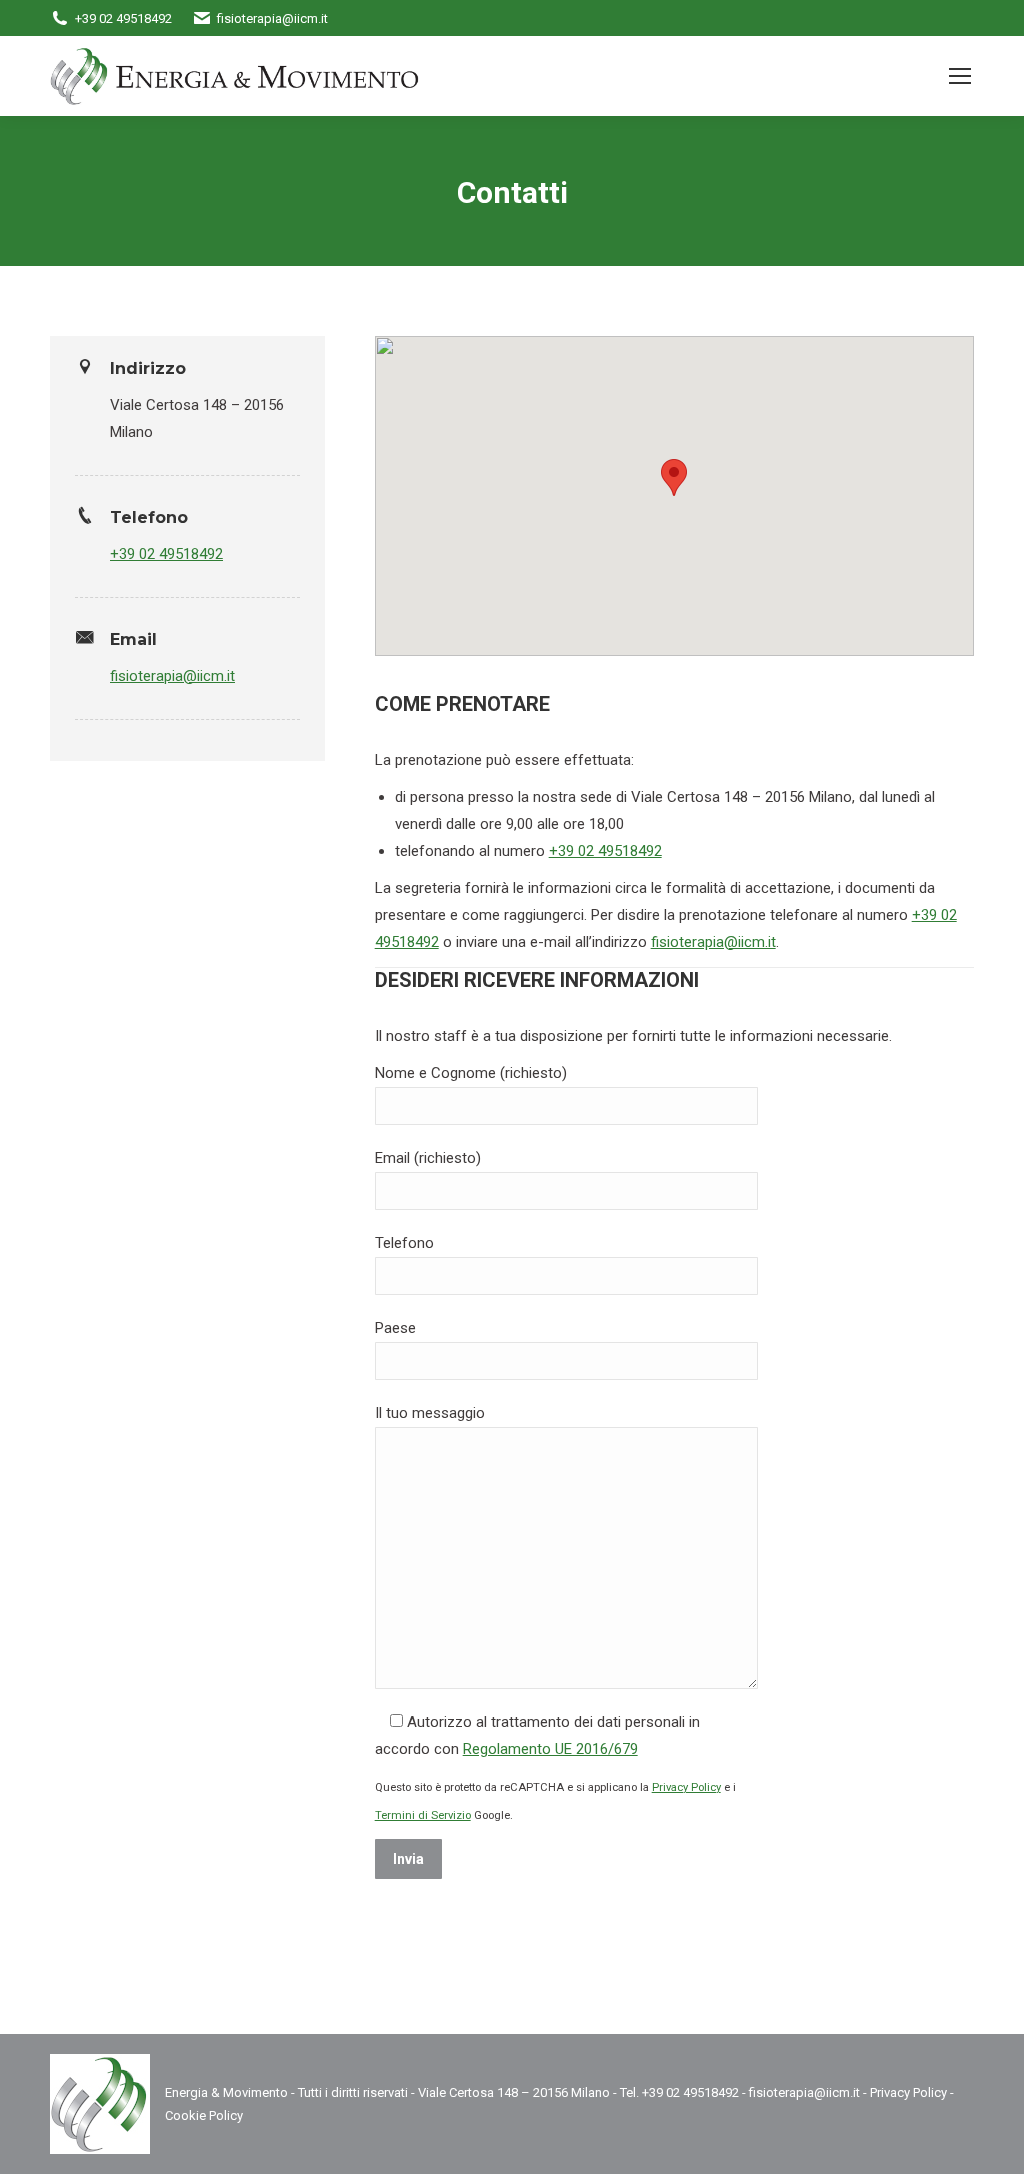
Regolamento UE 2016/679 (550, 1749)
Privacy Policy (686, 1787)
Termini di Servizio (423, 1815)
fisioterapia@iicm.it (172, 676)
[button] (674, 477)
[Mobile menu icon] (960, 76)
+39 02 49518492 (166, 554)
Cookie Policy (204, 2115)
